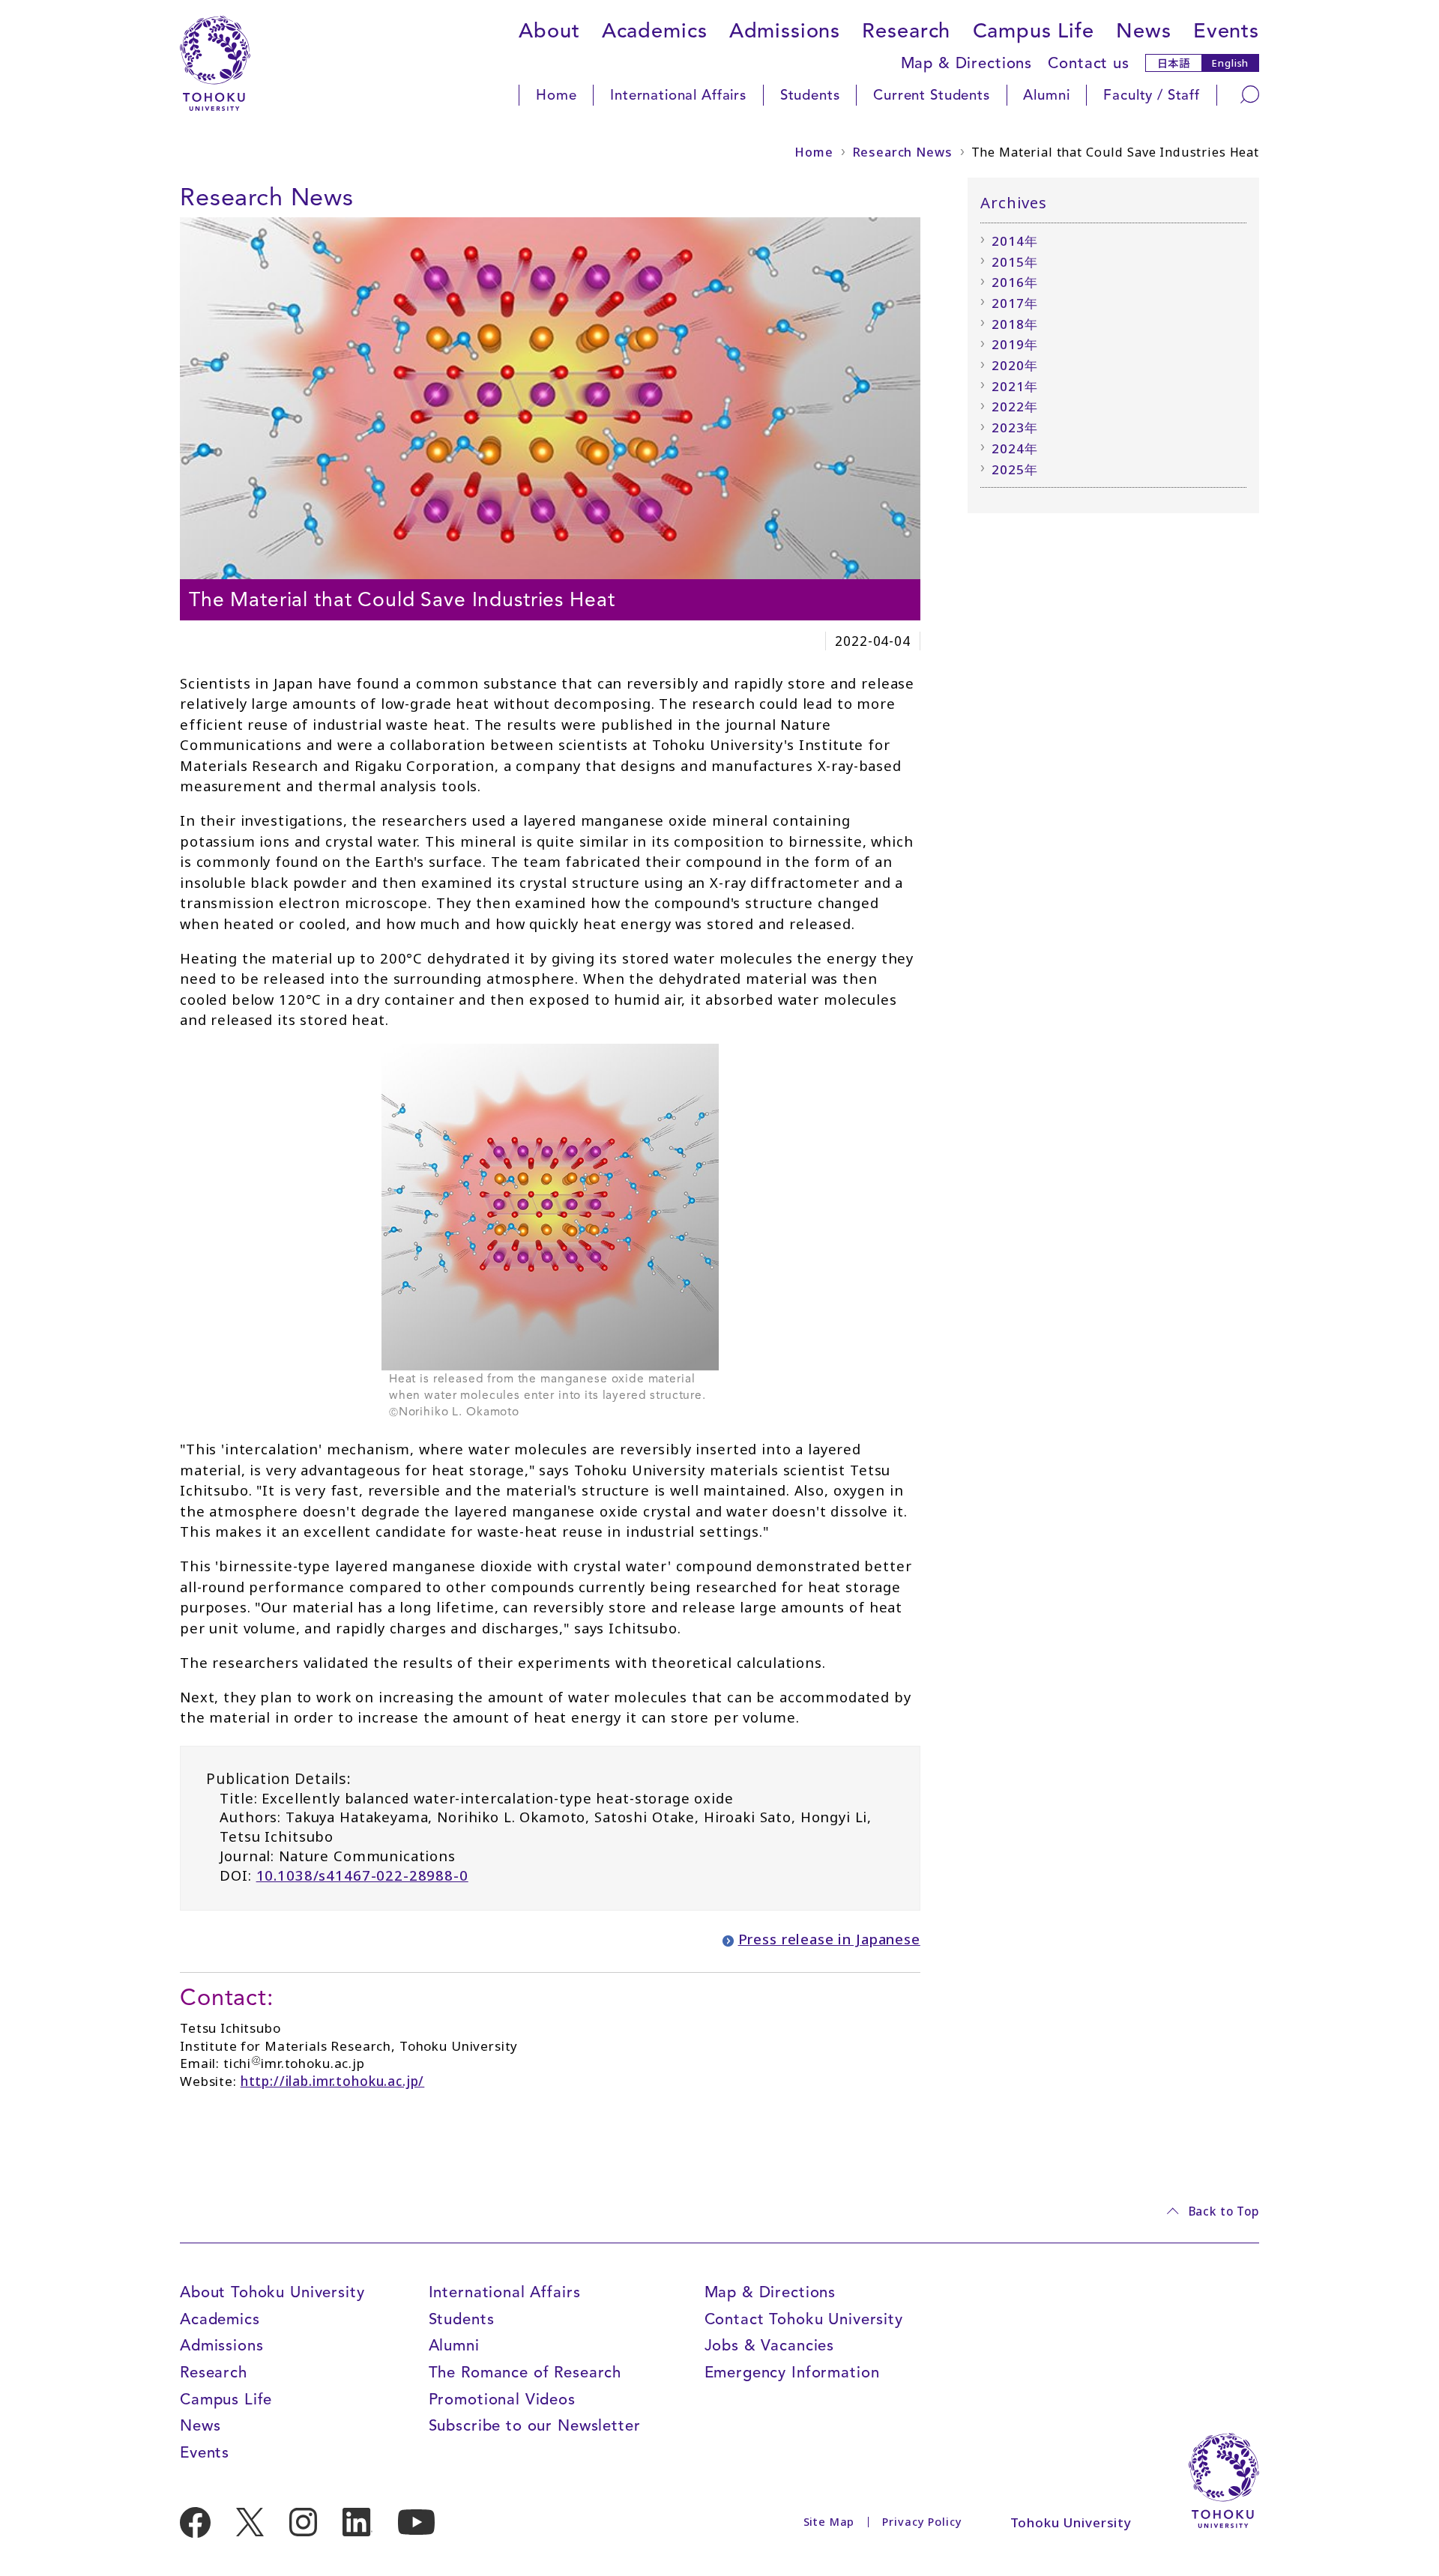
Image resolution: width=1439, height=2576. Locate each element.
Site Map (829, 2522)
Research (906, 31)
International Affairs (678, 95)
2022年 (1014, 406)
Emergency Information (792, 2372)
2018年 (1014, 324)
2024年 (1014, 448)
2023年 (1014, 427)
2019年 (1014, 344)
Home (556, 95)
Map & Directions (967, 63)
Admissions (785, 31)
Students (810, 95)
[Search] (1250, 94)
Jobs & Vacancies (770, 2345)
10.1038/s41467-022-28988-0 (362, 1875)
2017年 (1014, 303)
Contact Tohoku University (804, 2319)
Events (1226, 31)
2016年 (1014, 282)
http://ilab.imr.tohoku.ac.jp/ (333, 2081)
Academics (655, 31)
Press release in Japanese (829, 1939)
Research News (902, 152)
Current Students (932, 95)
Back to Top (1224, 2211)
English (1230, 63)
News (1143, 31)
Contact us (1089, 63)
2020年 (1014, 365)
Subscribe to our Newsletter (535, 2425)
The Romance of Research (525, 2372)
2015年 (1014, 262)
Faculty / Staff (1152, 95)
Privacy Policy (922, 2522)
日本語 (1174, 63)
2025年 (1014, 469)
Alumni (1046, 95)
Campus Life (1034, 31)
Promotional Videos (502, 2399)
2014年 (1014, 241)
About (549, 31)
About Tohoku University (272, 2292)
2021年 (1014, 386)
